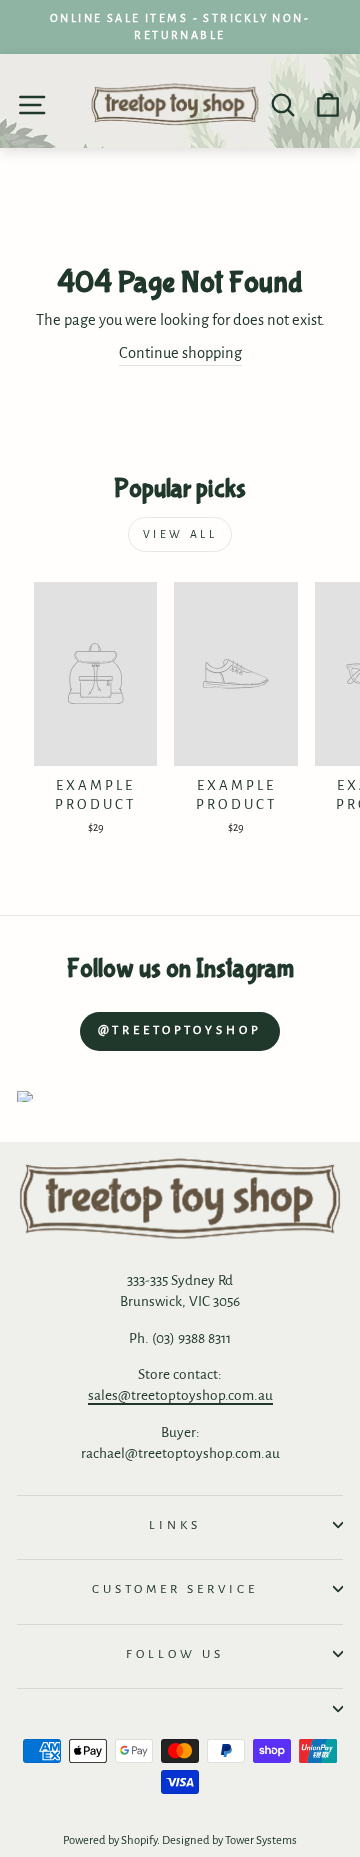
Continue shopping (180, 353)
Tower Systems (261, 1840)
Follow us (175, 1654)
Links (175, 1525)
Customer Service (175, 1589)
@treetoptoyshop (180, 1030)
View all (180, 534)
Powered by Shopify (110, 1840)
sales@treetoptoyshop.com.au (180, 1395)
